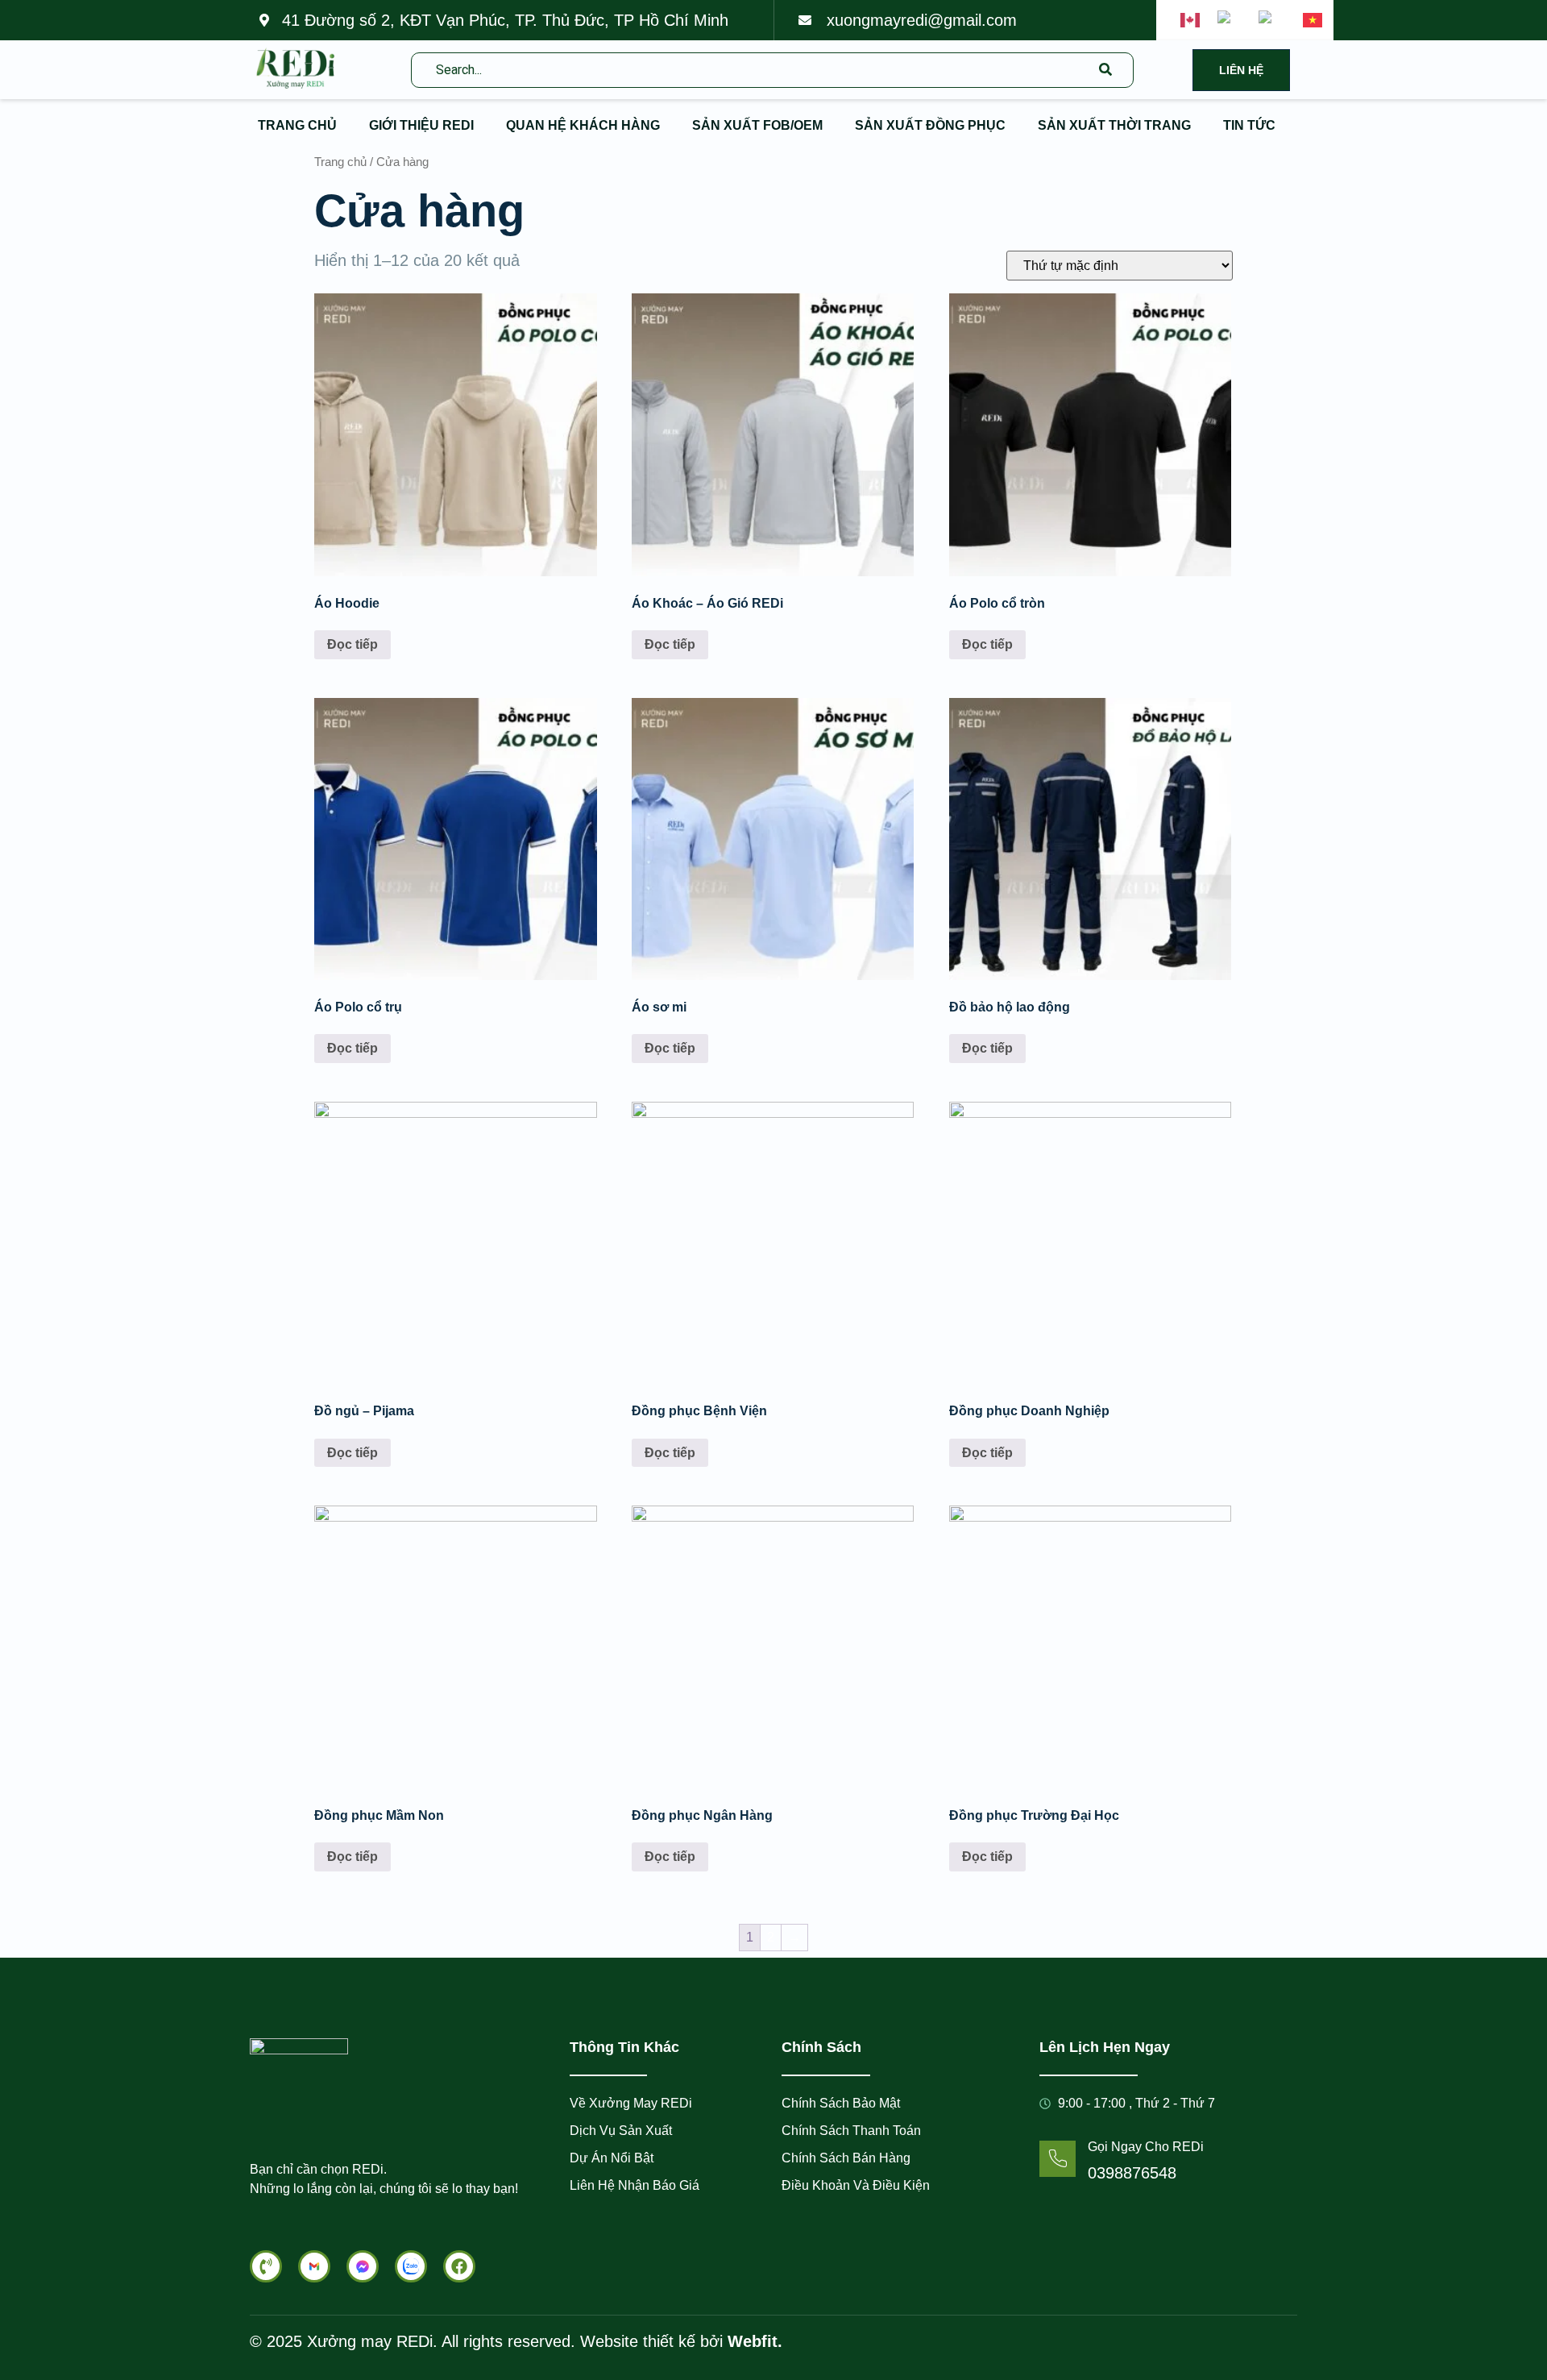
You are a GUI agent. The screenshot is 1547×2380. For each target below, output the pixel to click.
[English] (1191, 20)
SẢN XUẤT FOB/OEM (757, 125)
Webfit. (753, 2341)
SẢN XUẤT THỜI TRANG (1114, 125)
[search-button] (1105, 70)
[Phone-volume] (266, 2266)
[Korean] (1273, 20)
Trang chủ (340, 162)
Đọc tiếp (353, 644)
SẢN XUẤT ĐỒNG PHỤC (930, 125)
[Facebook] (459, 2266)
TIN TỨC (1249, 125)
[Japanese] (1230, 20)
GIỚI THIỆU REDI (421, 125)
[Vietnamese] (1313, 20)
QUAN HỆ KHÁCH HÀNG (583, 125)
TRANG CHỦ (297, 125)
